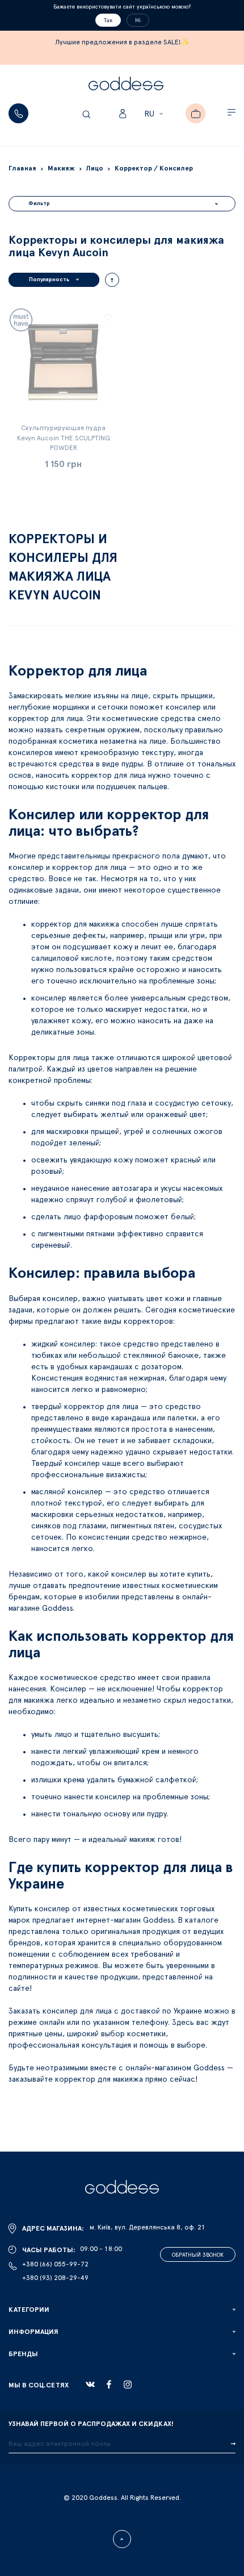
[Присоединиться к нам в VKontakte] (90, 2385)
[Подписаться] (233, 2444)
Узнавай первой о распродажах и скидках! (91, 2424)
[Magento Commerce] (126, 85)
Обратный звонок (198, 2255)
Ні (138, 20)
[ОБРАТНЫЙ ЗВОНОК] (18, 113)
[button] (155, 114)
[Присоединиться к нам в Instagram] (128, 2385)
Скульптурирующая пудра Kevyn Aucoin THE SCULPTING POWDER (64, 437)
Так (108, 20)
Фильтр (39, 203)
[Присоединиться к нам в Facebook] (109, 2384)
